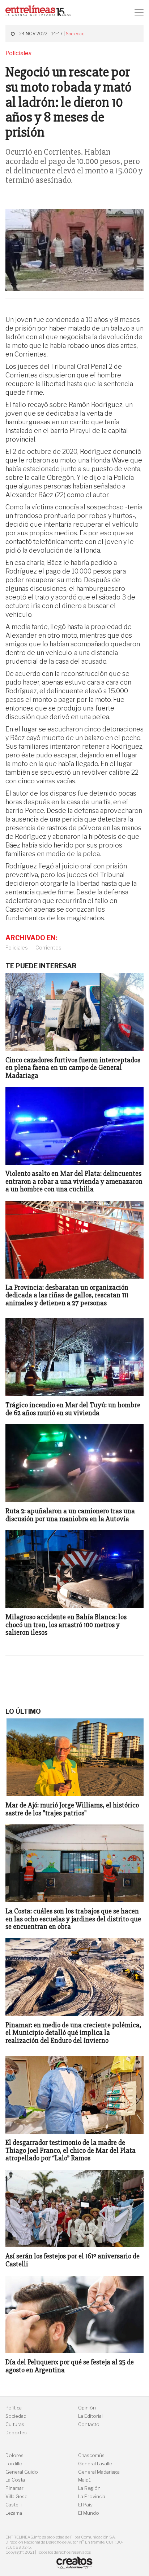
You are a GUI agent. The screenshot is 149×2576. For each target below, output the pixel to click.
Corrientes (48, 948)
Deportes (16, 2433)
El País (85, 2505)
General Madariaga (99, 2472)
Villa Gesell (18, 2497)
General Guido (22, 2472)
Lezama (14, 2513)
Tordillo (14, 2464)
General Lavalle (95, 2464)
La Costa (15, 2480)
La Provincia (92, 2497)
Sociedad (75, 34)
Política (14, 2408)
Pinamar (14, 2488)
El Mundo (89, 2513)
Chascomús (91, 2455)
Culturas (15, 2424)
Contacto (89, 2424)
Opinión (87, 2408)
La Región (89, 2488)
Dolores (14, 2455)
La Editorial (90, 2416)
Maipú (85, 2480)
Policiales (17, 948)
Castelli (14, 2505)
